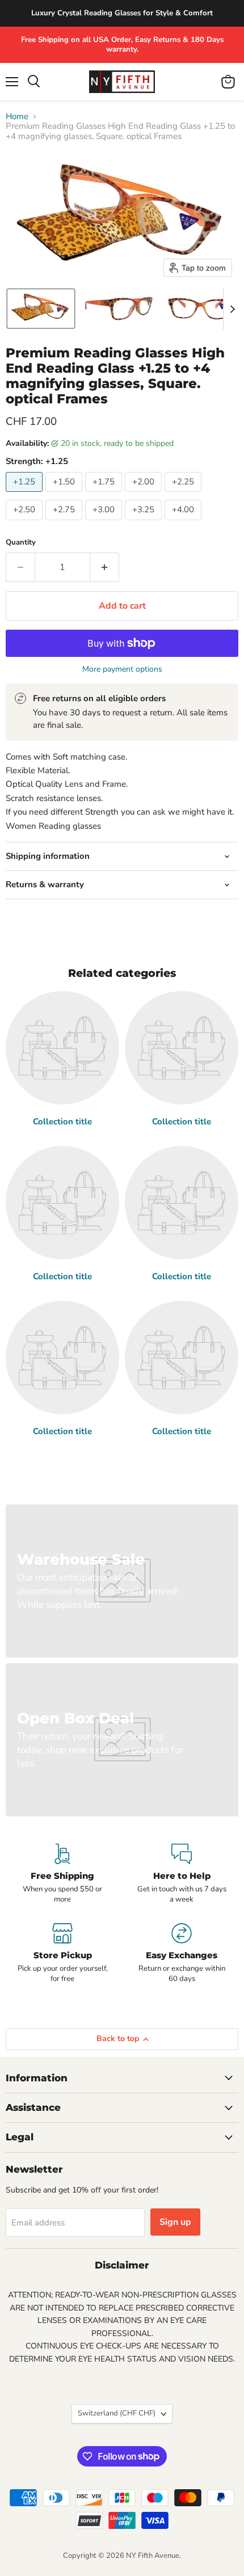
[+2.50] (26, 523)
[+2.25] (184, 495)
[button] (41, 309)
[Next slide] (232, 309)
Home (17, 117)
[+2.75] (65, 523)
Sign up (175, 2222)
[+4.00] (184, 523)
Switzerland (117, 2413)
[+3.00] (105, 523)
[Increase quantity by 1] (105, 567)
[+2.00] (145, 495)
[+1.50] (65, 495)
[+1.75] (105, 495)
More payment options (122, 669)
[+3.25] (145, 523)
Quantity (21, 543)
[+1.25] (26, 495)
